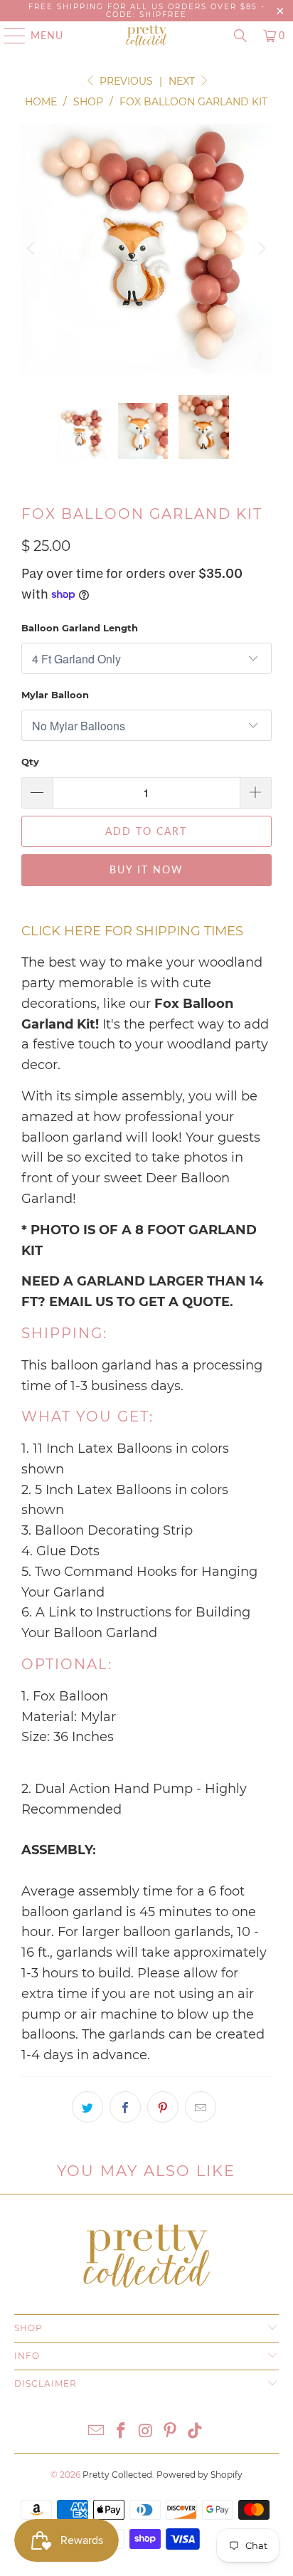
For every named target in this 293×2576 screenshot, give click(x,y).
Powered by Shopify (199, 2475)
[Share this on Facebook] (125, 2107)
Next (183, 81)
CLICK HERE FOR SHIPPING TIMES (132, 931)
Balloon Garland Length (80, 628)
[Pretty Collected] (146, 36)
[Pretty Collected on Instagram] (146, 2432)
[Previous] (32, 249)
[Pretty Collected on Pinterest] (171, 2432)
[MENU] (8, 36)
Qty (30, 762)
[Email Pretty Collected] (97, 2432)
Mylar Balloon (55, 695)
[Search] (240, 36)
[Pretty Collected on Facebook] (121, 2432)
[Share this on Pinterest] (163, 2107)
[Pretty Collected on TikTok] (196, 2432)
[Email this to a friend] (201, 2107)
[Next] (261, 249)
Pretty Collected (117, 2475)
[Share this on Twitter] (87, 2107)
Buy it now (146, 869)
